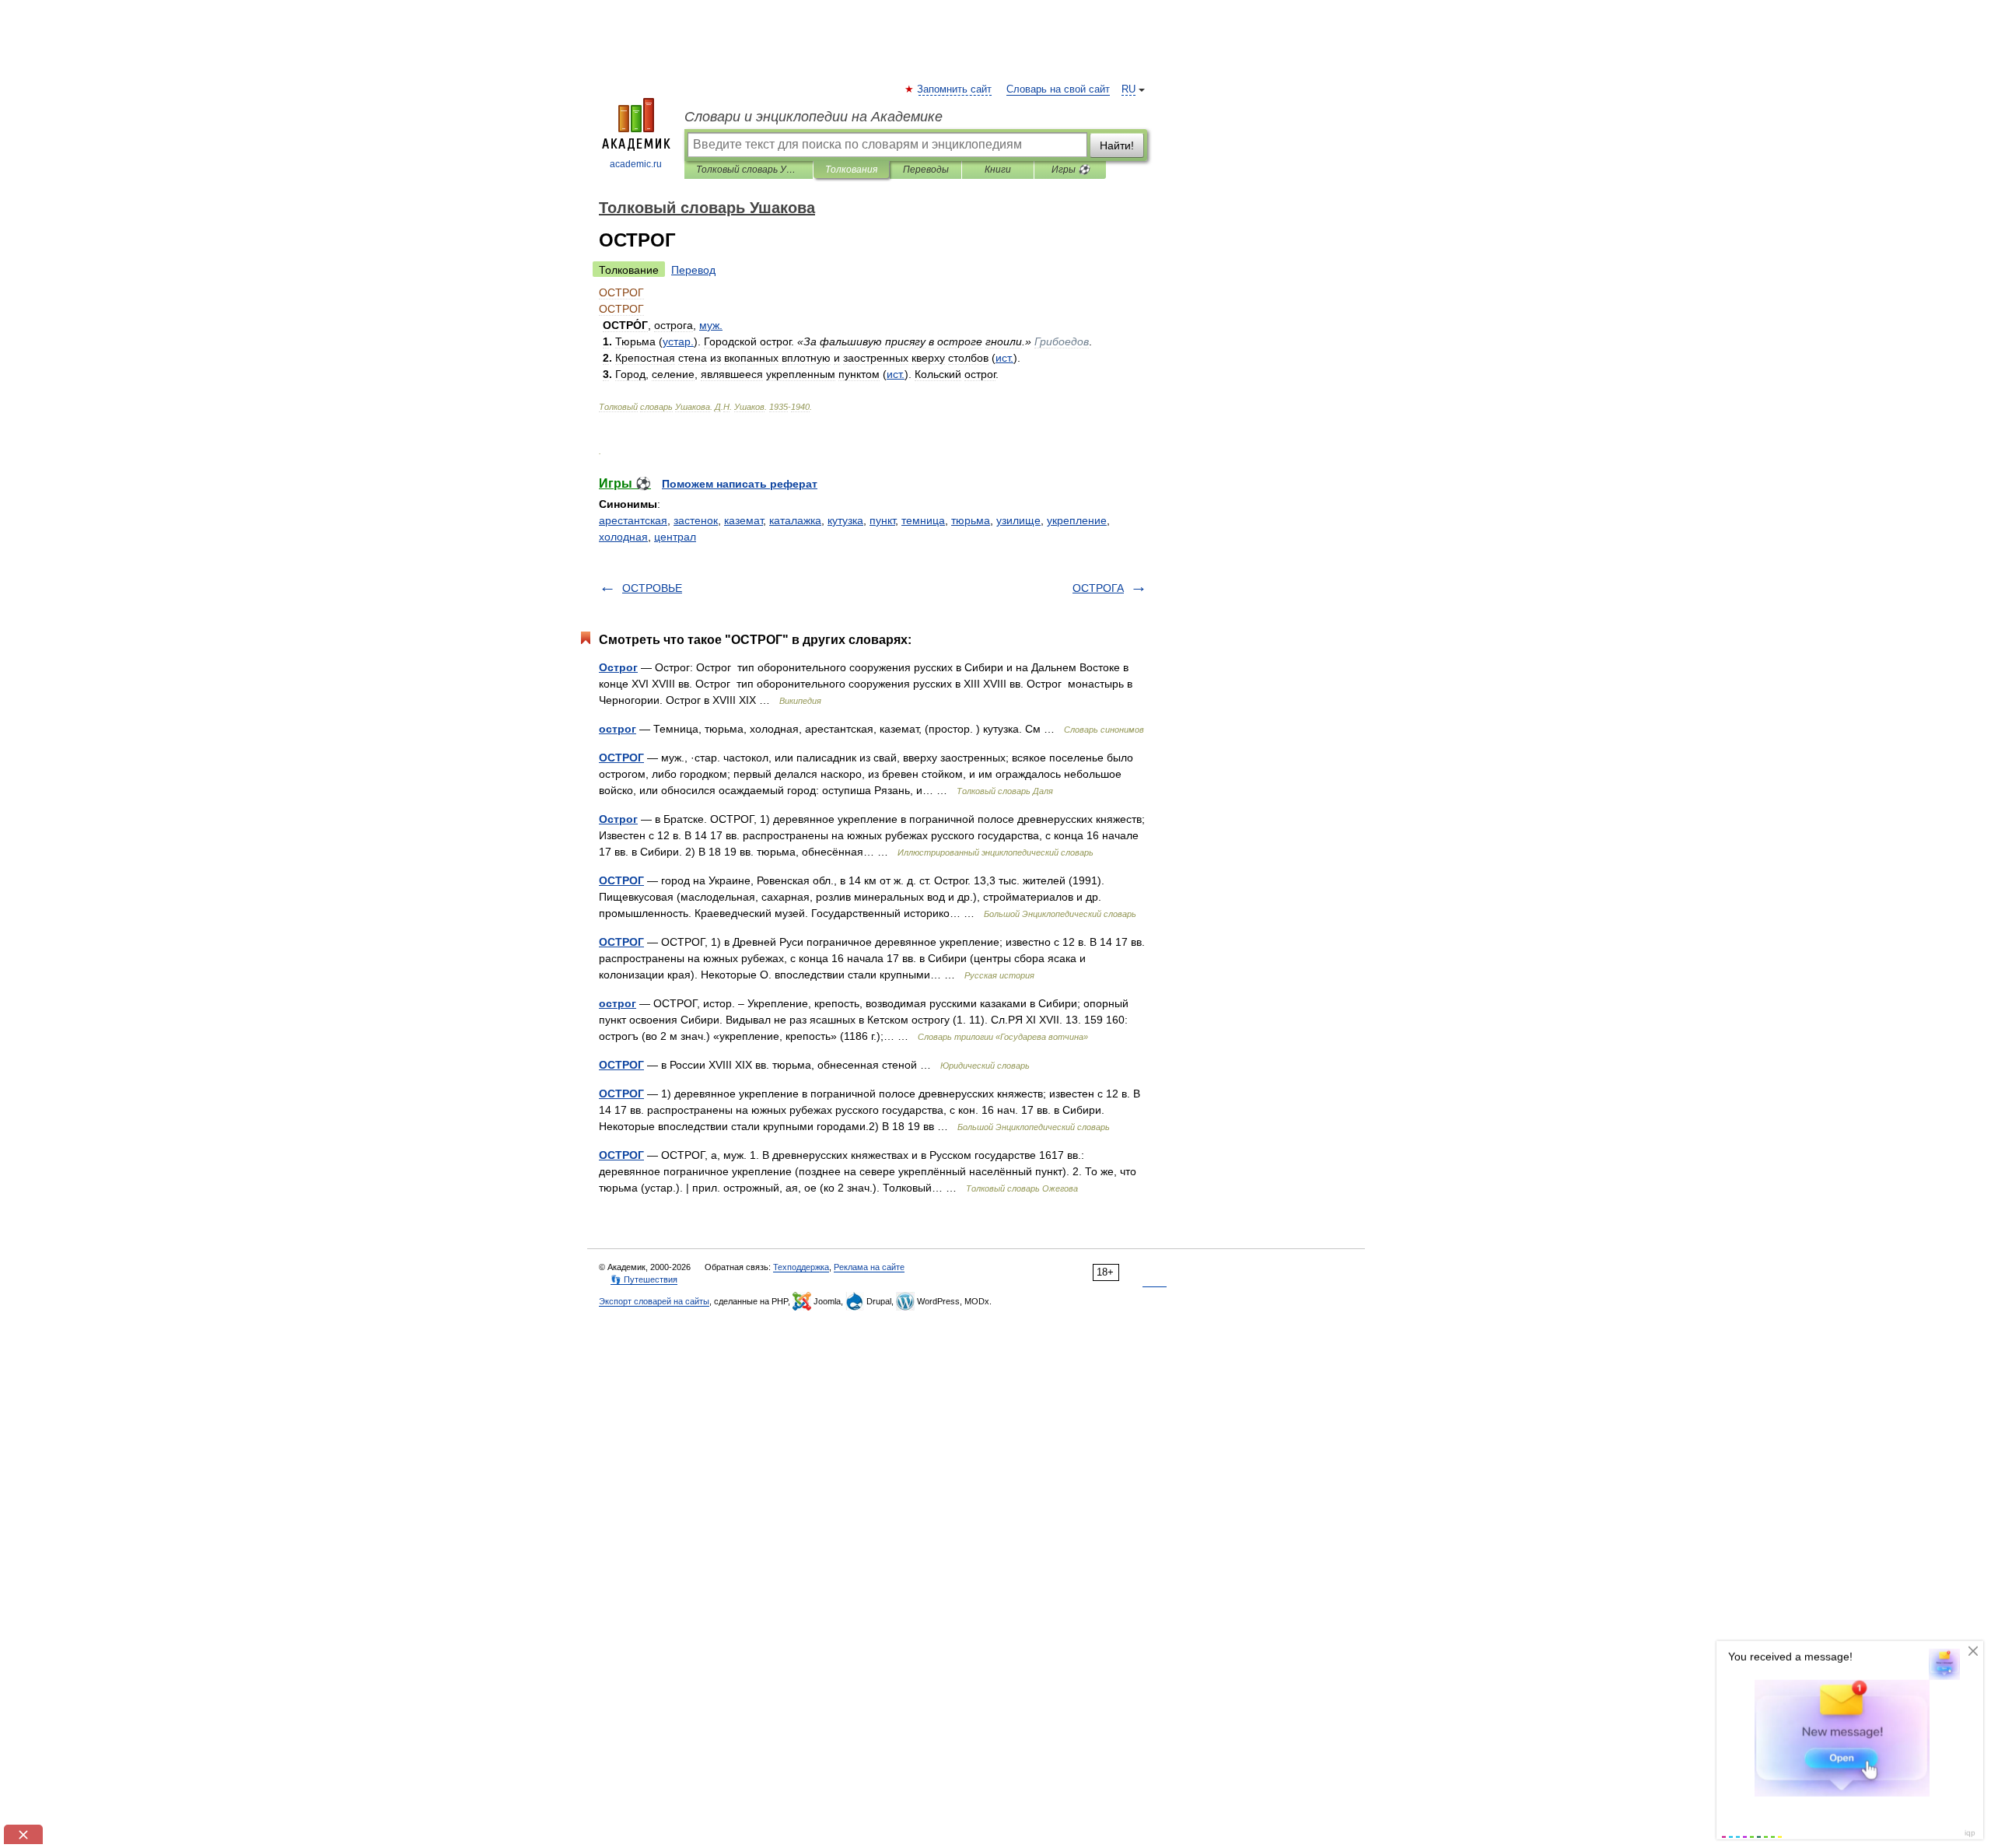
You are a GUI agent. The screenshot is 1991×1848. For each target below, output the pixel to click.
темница (923, 520)
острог (618, 729)
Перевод (693, 270)
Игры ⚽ (1071, 170)
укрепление (1077, 520)
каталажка (795, 520)
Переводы (926, 170)
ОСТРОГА (1098, 588)
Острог (618, 667)
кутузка (845, 520)
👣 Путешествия (644, 1279)
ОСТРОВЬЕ (652, 588)
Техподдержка (801, 1267)
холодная (623, 537)
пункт (882, 520)
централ (675, 537)
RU (1128, 89)
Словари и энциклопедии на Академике (814, 117)
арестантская (633, 520)
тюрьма (971, 520)
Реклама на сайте (869, 1267)
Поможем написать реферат (740, 484)
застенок (696, 520)
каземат (744, 520)
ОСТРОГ (621, 758)
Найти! (1117, 145)
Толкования (851, 170)
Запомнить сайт (955, 89)
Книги (998, 170)
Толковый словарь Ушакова (749, 170)
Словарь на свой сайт (1058, 89)
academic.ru (636, 164)
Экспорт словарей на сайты (654, 1301)
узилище (1018, 520)
